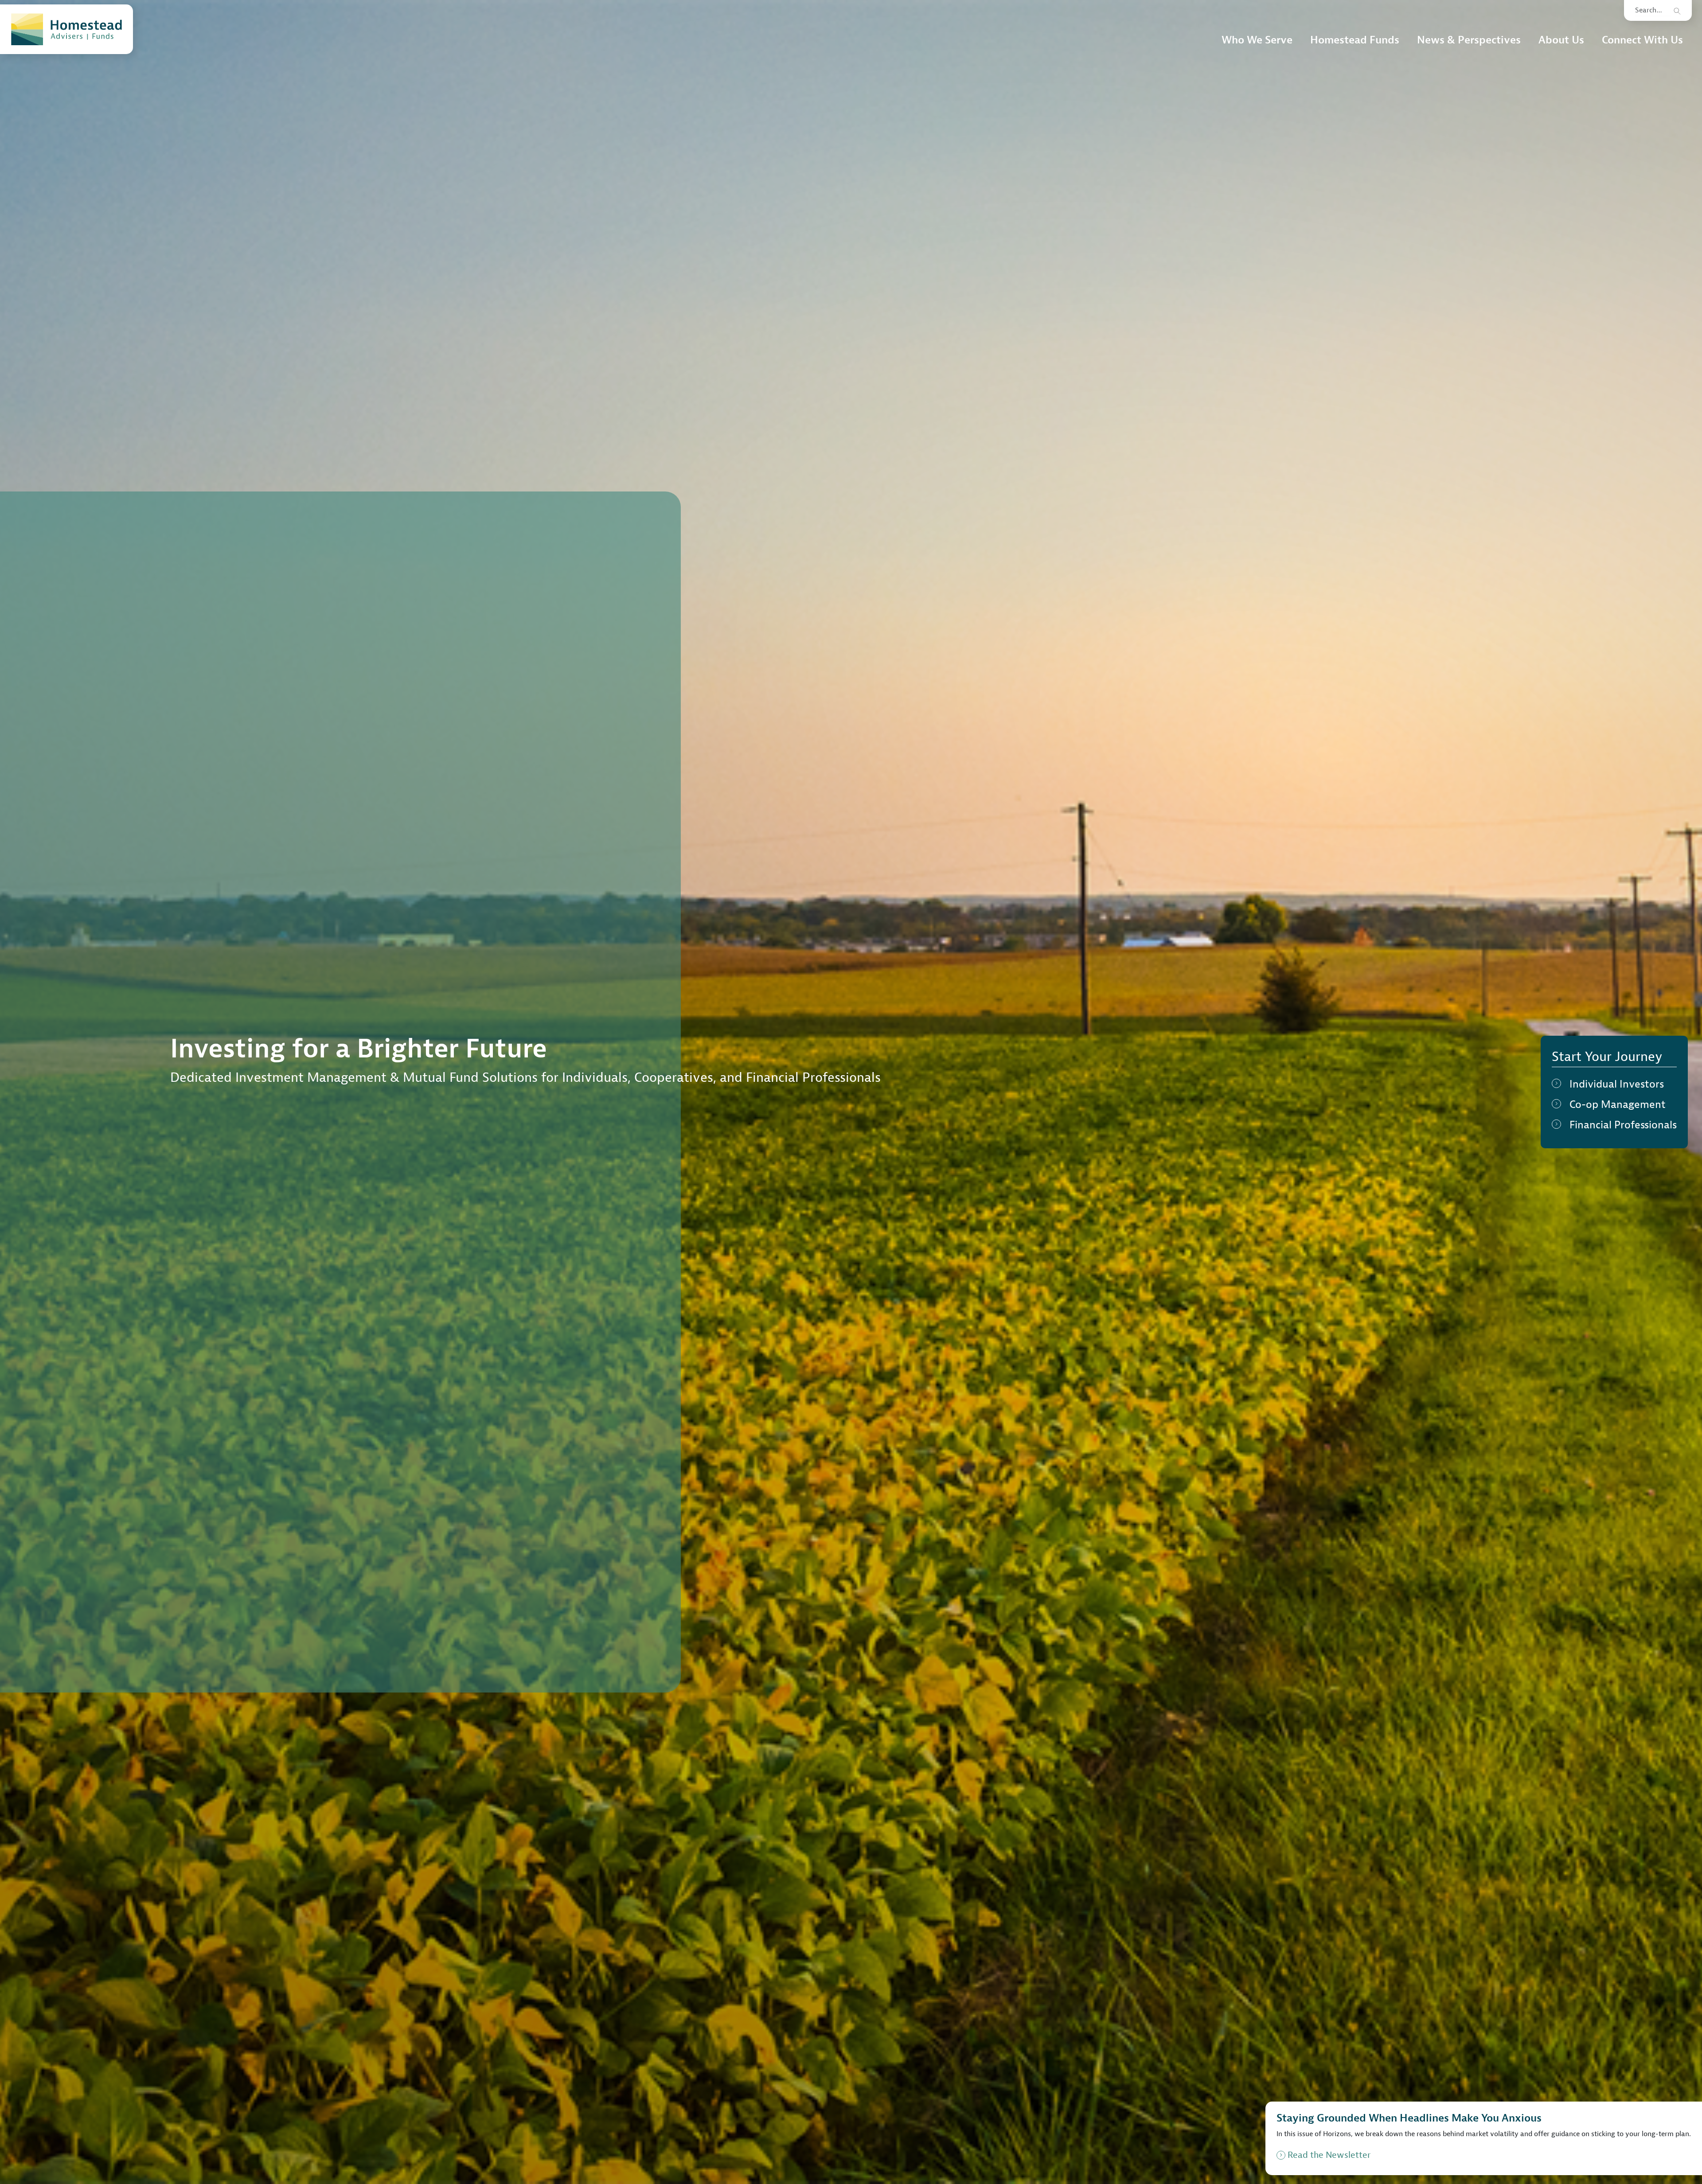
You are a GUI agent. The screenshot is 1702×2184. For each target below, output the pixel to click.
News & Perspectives (1469, 40)
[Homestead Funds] (66, 29)
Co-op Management (1618, 1104)
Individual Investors (1617, 1084)
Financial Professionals (1623, 1125)
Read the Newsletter (1329, 2155)
